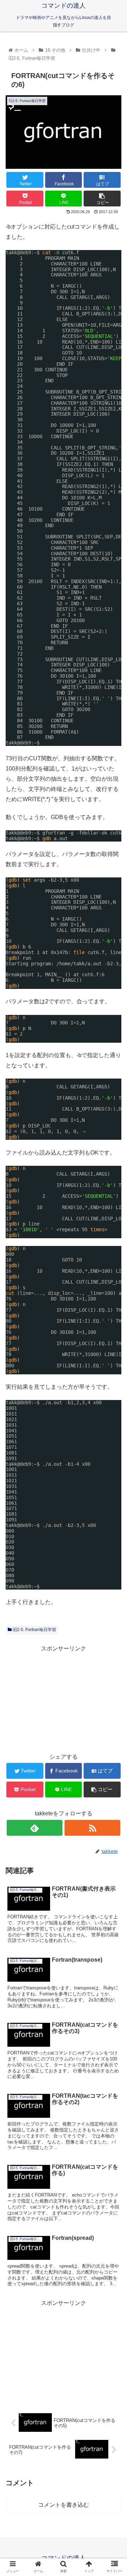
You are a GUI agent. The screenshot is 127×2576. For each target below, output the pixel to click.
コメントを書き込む (64, 2505)
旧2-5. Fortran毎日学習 (34, 1630)
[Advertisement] (64, 1698)
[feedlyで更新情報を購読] (34, 1828)
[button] (113, 1358)
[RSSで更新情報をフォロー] (92, 1828)
